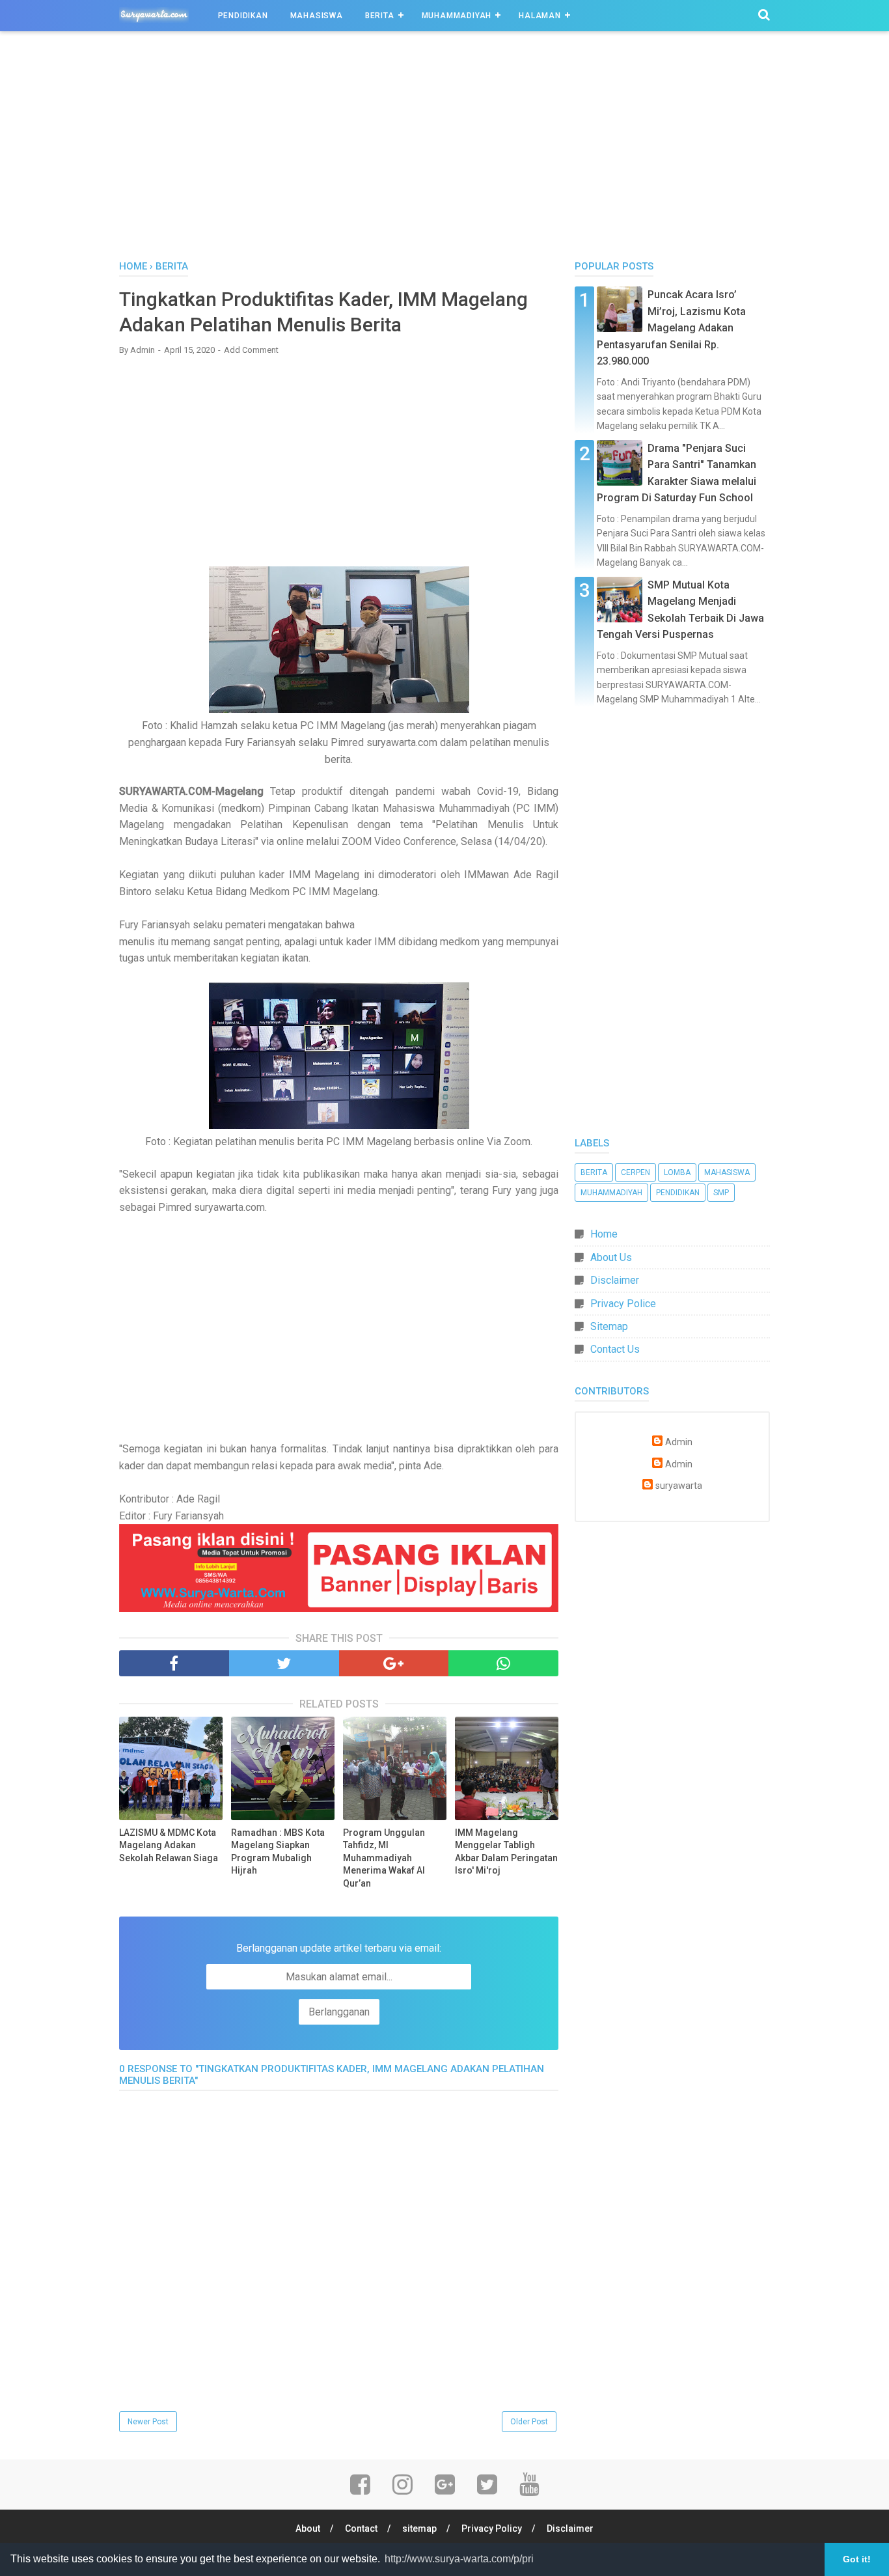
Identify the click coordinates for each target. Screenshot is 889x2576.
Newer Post (148, 2422)
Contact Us (615, 1349)
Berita (380, 16)
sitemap (419, 2528)
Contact (361, 2528)
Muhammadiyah (457, 16)
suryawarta (679, 1486)
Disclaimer (615, 1280)
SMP (721, 1193)
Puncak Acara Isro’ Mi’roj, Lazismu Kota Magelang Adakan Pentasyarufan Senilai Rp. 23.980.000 (671, 328)
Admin (679, 1442)
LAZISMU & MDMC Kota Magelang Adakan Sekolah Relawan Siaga (169, 1845)
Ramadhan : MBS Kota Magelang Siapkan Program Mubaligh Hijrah (278, 1852)
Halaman (540, 16)
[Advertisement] (444, 149)
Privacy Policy (492, 2528)
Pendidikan (243, 16)
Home (604, 1234)
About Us (611, 1257)
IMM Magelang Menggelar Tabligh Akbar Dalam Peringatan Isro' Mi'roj (506, 1852)
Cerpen (636, 1172)
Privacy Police (623, 1304)
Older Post (529, 2422)
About (308, 2528)
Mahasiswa (317, 16)
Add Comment (251, 350)
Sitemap (609, 1326)
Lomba (677, 1172)
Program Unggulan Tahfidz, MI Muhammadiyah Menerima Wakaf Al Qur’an (384, 1858)
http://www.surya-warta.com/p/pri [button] (459, 2559)
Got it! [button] (857, 2559)
